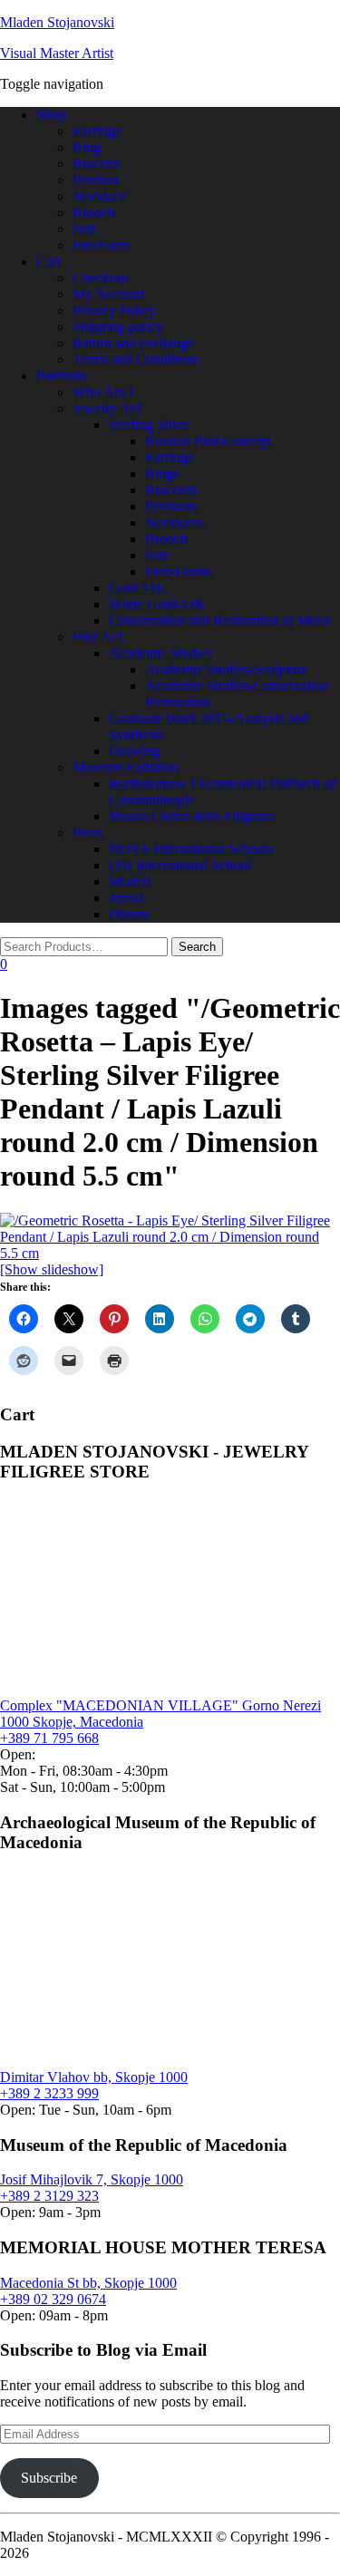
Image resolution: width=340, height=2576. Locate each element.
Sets (84, 229)
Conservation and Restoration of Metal (219, 620)
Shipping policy (118, 327)
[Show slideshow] (52, 1269)
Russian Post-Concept (208, 441)
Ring (87, 147)
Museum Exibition (126, 767)
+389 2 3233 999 (49, 2093)
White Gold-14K (157, 604)
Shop (51, 115)
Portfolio (61, 376)
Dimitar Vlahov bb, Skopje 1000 (94, 2077)
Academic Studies (160, 653)
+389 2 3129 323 (49, 2196)
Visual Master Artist (57, 53)
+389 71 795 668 (49, 1738)
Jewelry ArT (108, 408)
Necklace (99, 196)
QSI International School (180, 865)
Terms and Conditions (136, 359)
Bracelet (96, 164)
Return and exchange (133, 343)
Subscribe (49, 2478)
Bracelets (171, 490)
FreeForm (101, 245)
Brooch (94, 213)
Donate (130, 914)
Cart (49, 261)
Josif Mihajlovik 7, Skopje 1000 (92, 2179)
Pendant (96, 180)
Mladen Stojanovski (57, 22)
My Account (108, 294)
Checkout (100, 278)
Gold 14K (138, 588)
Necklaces (175, 523)
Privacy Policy (114, 310)
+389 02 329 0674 (53, 2299)
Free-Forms (178, 571)
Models (130, 881)
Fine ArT (99, 637)
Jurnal (126, 898)
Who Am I (103, 392)
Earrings (97, 131)
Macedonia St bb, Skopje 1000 (88, 2283)
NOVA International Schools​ (191, 849)
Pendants (171, 506)
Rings (162, 474)
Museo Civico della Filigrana (192, 816)
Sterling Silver (150, 425)
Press (87, 833)
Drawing (134, 751)
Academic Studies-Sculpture (226, 669)
